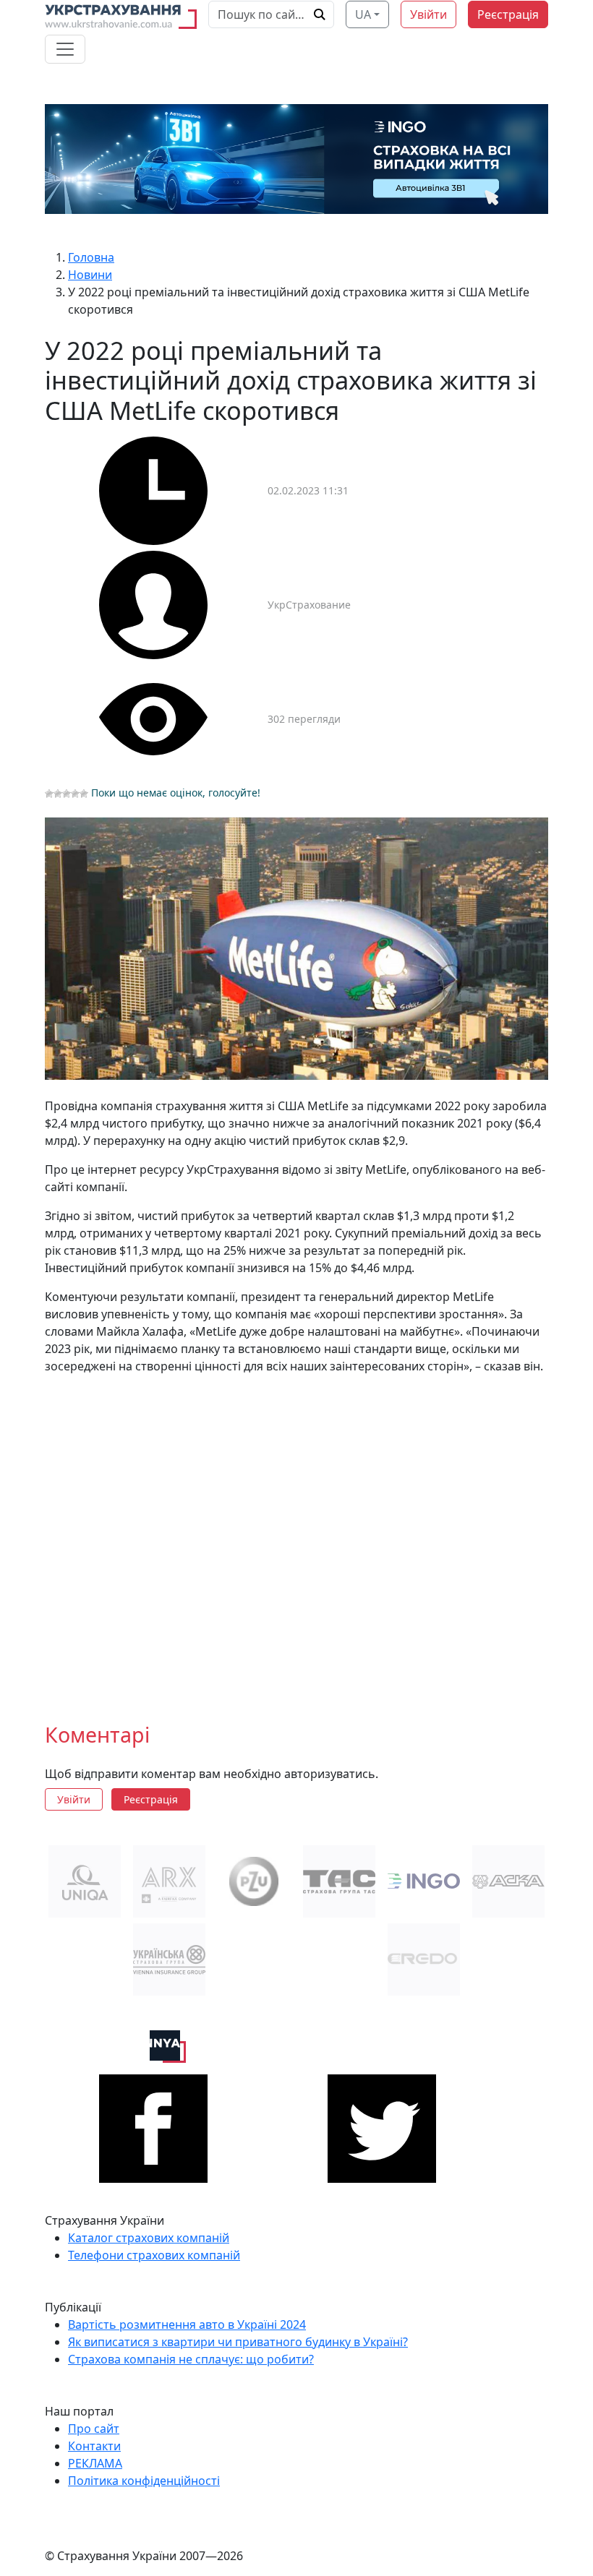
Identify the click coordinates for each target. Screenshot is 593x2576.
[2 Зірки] (58, 794)
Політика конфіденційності (144, 2481)
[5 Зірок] (84, 794)
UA (363, 14)
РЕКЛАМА (95, 2463)
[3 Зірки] (67, 794)
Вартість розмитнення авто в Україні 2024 (187, 2324)
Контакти (94, 2446)
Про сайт (94, 2429)
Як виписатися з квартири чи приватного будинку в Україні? (238, 2342)
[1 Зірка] (49, 794)
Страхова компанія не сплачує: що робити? (191, 2359)
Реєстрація (508, 14)
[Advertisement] (296, 1537)
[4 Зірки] (75, 794)
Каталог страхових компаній (149, 2238)
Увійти (428, 14)
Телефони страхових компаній (154, 2255)
